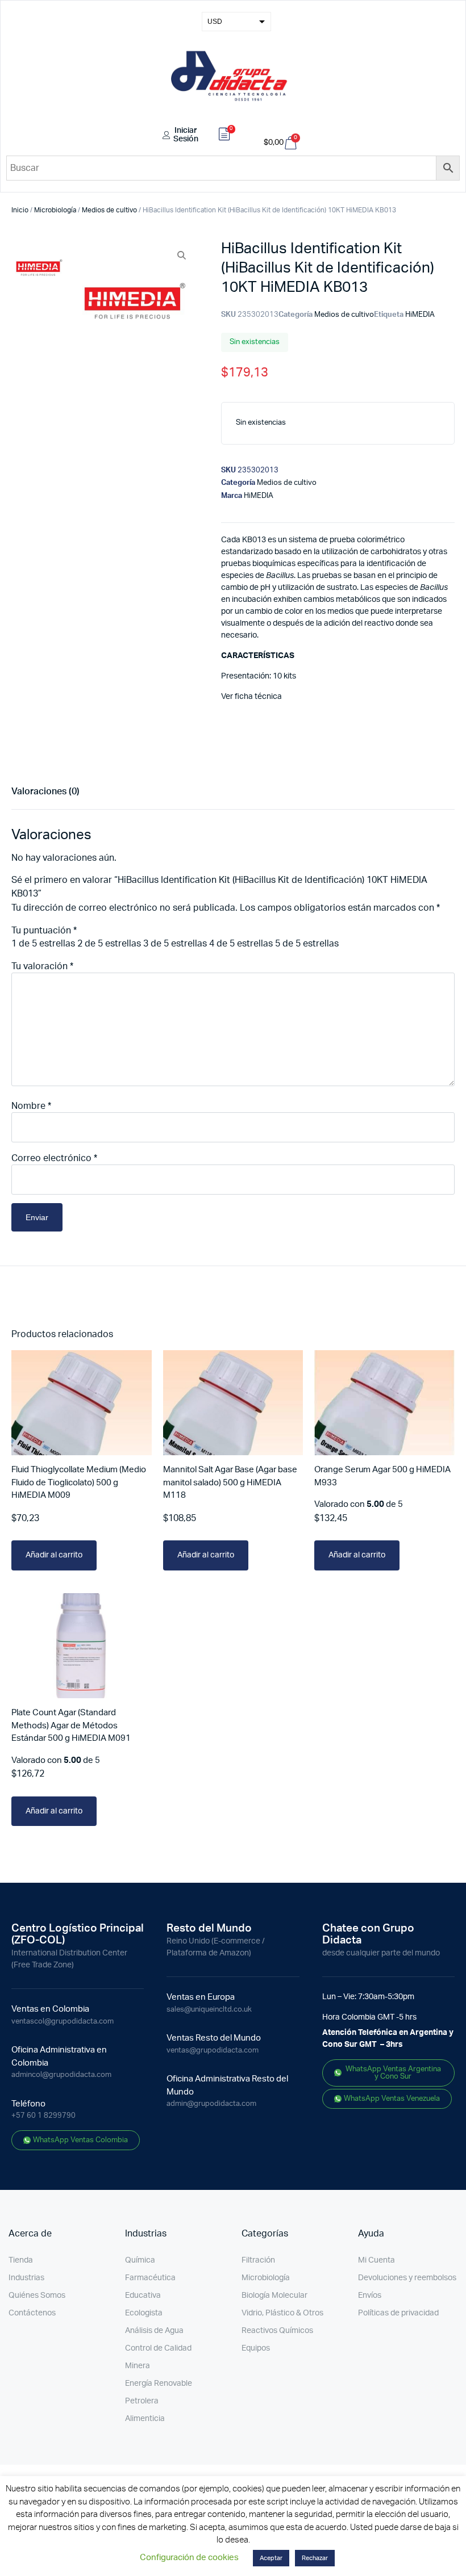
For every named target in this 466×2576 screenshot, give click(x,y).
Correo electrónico (54, 1158)
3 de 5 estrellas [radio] (175, 944)
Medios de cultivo (109, 210)
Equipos (256, 2348)
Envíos (370, 2296)
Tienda (21, 2260)
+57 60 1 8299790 (43, 2116)
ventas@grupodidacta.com (213, 2051)
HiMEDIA (420, 315)
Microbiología (55, 210)
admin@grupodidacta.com (211, 2104)
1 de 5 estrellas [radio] (43, 944)
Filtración (258, 2260)
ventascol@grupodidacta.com (63, 2022)
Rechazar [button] (315, 2558)
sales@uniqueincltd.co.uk (209, 2010)
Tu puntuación (44, 931)
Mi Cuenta (376, 2260)
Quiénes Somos (37, 2296)
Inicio (20, 210)
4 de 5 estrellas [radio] (241, 944)
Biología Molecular (274, 2296)
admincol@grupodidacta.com (61, 2075)
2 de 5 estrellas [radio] (109, 944)
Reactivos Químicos (277, 2331)
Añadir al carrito (54, 1555)
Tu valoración (42, 966)
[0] (224, 136)
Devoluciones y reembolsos (407, 2278)
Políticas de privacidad (398, 2313)
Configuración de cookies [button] (189, 2558)
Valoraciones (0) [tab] (45, 791)
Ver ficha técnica (251, 697)
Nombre (31, 1106)
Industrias (26, 2278)
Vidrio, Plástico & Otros (282, 2313)
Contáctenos (32, 2313)
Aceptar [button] (271, 2558)
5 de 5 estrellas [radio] (307, 944)
